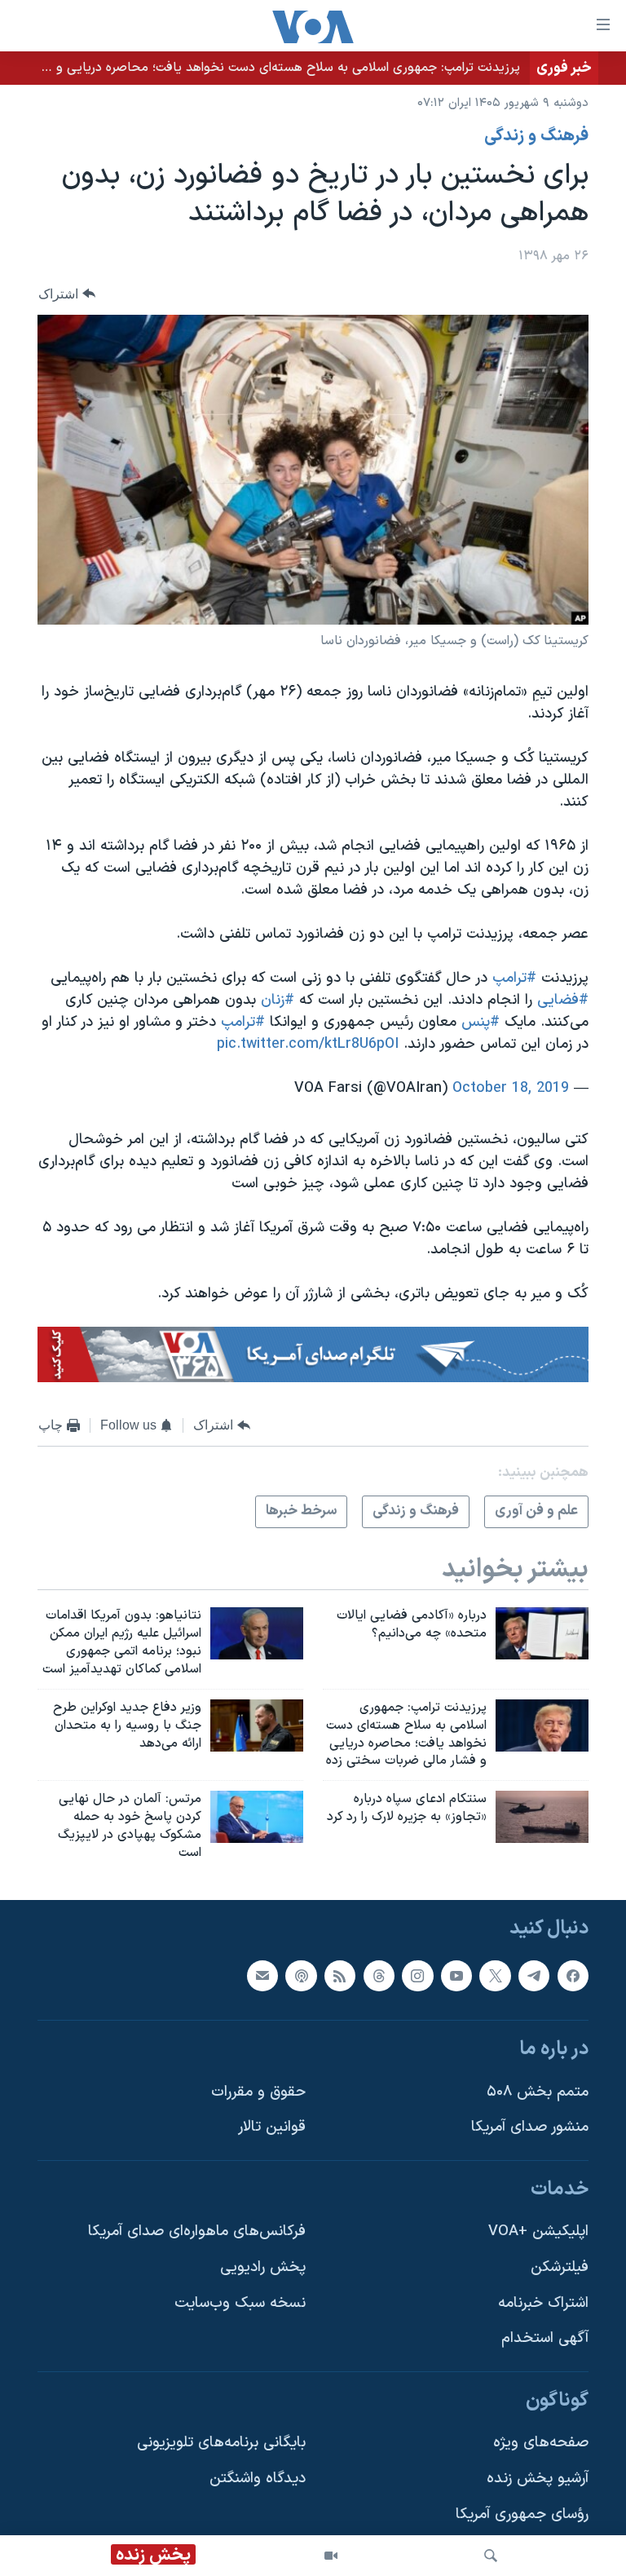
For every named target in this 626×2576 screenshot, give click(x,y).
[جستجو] (491, 2556)
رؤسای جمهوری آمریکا (522, 2514)
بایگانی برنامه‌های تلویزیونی (221, 2443)
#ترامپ (514, 978)
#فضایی (563, 1000)
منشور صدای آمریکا (530, 2127)
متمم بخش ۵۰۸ (538, 2091)
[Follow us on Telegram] (534, 1975)
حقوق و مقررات (258, 2091)
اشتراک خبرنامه (543, 2302)
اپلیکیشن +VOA (538, 2231)
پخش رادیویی (263, 2267)
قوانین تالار (272, 2127)
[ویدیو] (331, 2556)
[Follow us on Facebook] (573, 1975)
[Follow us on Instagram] (417, 1975)
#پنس (481, 1022)
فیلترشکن (560, 2267)
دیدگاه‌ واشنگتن (258, 2479)
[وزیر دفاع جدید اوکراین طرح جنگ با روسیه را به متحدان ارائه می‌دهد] (257, 1725)
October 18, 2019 (511, 1088)
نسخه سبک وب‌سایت (240, 2302)
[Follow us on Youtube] (456, 1975)
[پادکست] (301, 1975)
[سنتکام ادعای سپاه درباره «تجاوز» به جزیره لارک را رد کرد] (542, 1817)
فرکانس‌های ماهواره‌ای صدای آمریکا (197, 2231)
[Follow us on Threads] (379, 1975)
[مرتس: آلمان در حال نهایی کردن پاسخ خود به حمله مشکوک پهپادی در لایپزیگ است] (257, 1817)
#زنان (278, 1000)
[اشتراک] (262, 1975)
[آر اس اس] (340, 1975)
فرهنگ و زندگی (536, 136)
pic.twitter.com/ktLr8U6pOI (308, 1044)
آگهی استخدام (545, 2338)
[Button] (67, 294)
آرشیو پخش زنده (538, 2479)
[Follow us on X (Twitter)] (495, 1975)
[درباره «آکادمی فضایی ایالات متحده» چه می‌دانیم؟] (542, 1633)
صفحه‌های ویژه (541, 2443)
